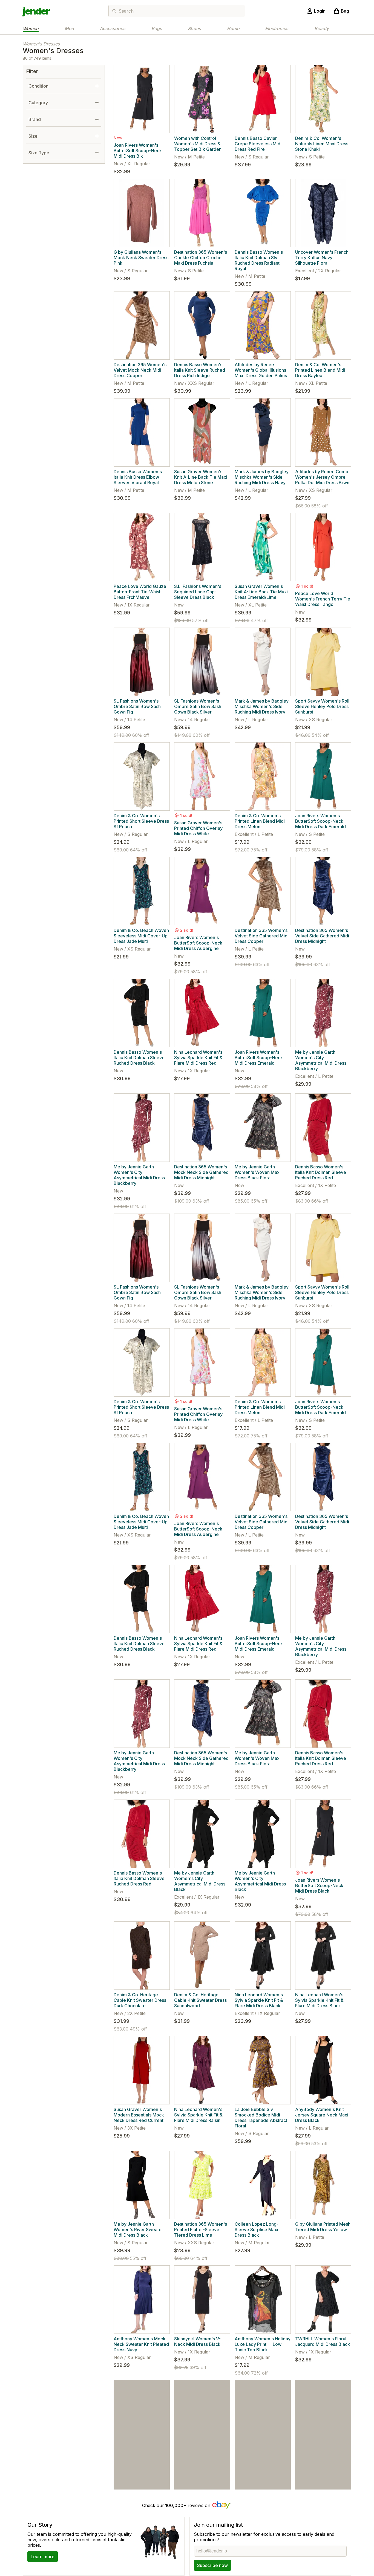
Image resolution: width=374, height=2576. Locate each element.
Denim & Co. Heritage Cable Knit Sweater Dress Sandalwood (200, 2000)
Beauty (322, 28)
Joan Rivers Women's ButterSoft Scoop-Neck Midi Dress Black (319, 1885)
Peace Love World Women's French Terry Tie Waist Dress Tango (323, 599)
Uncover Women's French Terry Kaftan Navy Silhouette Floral (322, 258)
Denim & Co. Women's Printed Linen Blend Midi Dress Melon (260, 821)
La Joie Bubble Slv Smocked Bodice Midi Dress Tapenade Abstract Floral (261, 2118)
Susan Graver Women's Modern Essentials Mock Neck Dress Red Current (139, 2115)
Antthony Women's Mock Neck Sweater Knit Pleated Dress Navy (141, 2344)
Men (69, 28)
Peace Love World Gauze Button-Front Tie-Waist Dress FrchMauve (140, 592)
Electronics (277, 28)
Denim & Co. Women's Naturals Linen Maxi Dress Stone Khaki (322, 144)
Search (126, 11)
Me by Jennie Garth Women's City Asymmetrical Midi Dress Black (200, 1881)
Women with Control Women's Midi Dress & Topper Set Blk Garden (198, 144)
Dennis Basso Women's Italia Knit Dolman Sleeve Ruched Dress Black (139, 1058)
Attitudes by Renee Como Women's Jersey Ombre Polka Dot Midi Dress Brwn (322, 477)
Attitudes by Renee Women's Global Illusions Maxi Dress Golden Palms (261, 370)
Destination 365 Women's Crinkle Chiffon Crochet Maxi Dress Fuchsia (201, 258)
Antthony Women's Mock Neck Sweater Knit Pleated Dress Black (141, 2466)
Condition (38, 86)
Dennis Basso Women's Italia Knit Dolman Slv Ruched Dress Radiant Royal (259, 260)
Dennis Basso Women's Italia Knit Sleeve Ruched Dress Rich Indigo (200, 370)
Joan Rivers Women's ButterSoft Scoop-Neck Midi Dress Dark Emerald (320, 821)
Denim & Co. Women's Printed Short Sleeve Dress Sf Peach (141, 821)
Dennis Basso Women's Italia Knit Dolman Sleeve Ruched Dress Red (321, 1172)
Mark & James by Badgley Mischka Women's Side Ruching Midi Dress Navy (262, 477)
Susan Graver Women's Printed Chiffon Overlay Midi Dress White (198, 828)
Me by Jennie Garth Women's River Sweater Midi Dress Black (138, 2230)
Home (233, 28)
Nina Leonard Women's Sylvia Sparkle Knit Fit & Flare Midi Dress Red (198, 1058)
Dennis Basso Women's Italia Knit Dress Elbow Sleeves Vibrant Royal (138, 477)
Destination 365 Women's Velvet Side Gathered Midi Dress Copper (262, 936)
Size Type (39, 153)
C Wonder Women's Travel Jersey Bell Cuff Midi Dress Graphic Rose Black (263, 2459)
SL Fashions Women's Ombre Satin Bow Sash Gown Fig (137, 706)
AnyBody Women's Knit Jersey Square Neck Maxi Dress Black (322, 2115)
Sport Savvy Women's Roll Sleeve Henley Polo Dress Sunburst (322, 706)
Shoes (194, 28)
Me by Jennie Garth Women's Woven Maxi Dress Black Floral (258, 1172)
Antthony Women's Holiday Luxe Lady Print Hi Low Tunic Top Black (263, 2344)
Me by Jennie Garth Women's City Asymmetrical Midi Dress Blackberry (321, 1060)
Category (38, 103)
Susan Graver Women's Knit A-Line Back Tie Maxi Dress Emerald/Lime (261, 592)
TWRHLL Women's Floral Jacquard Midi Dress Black (323, 2341)
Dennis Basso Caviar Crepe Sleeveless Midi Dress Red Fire (258, 144)
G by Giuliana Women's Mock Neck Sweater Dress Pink (141, 258)
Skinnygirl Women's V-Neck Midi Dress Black (197, 2341)
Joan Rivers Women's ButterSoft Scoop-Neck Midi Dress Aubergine (198, 943)
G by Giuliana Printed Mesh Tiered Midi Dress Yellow (323, 2227)
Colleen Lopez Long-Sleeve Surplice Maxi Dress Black (257, 2230)
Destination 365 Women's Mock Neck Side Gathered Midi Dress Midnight (201, 1172)
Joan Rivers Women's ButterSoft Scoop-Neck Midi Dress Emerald (259, 1058)
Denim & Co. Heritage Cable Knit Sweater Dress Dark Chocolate (140, 2000)
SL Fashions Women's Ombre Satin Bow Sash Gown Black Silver (198, 706)
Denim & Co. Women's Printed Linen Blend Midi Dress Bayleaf (320, 370)
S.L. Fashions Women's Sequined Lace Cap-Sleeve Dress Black (198, 592)
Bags (157, 28)
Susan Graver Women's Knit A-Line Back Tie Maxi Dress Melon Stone (201, 477)
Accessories (113, 28)
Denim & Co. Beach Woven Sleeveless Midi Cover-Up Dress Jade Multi (141, 936)
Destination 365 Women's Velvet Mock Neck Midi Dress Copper (140, 370)
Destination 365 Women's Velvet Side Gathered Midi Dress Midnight (322, 936)
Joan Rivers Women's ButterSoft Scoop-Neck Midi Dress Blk (138, 151)
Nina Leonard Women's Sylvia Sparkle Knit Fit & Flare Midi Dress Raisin (198, 2115)
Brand (35, 119)
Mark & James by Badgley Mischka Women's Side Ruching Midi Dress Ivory (262, 706)
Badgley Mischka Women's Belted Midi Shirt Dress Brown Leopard (323, 2459)
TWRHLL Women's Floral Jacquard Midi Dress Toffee (200, 2459)
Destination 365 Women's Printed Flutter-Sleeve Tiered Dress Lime (201, 2230)
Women (31, 28)
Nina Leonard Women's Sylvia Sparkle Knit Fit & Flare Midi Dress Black (259, 2000)
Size (33, 136)
